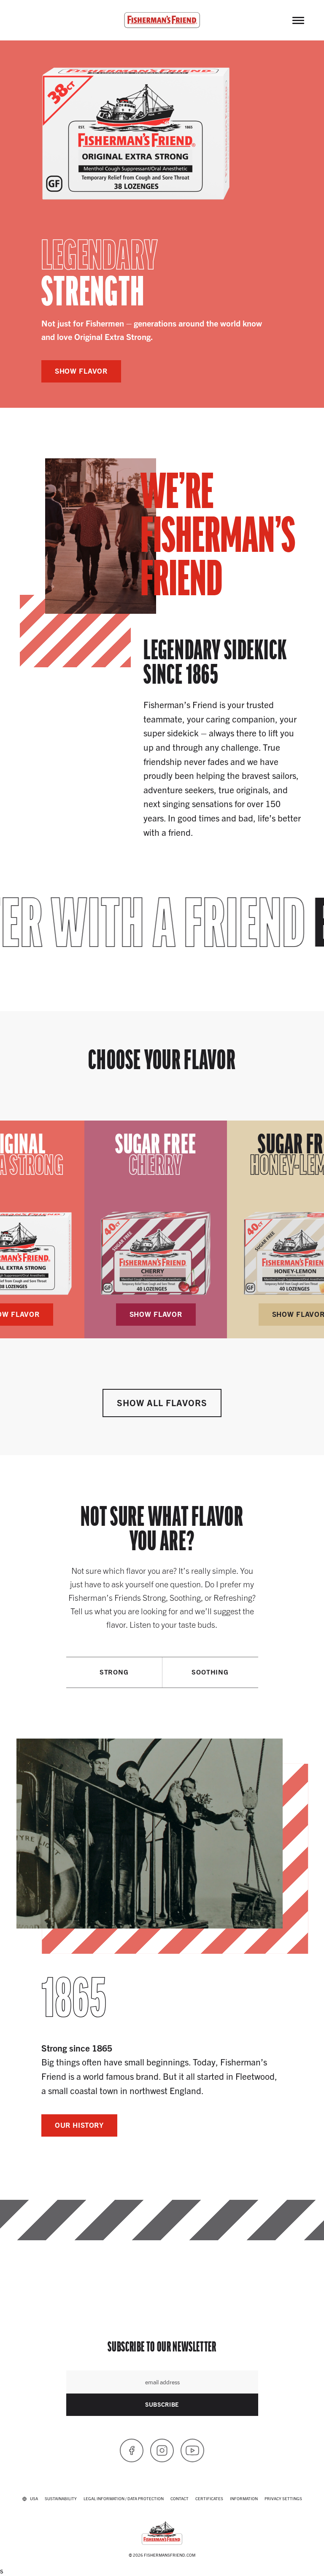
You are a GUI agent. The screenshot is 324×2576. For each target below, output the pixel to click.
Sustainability (61, 2498)
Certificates (209, 2498)
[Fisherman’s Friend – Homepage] (162, 20)
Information (244, 2498)
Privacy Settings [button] (283, 2498)
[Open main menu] (298, 20)
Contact (180, 2498)
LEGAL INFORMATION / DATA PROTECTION (124, 2498)
